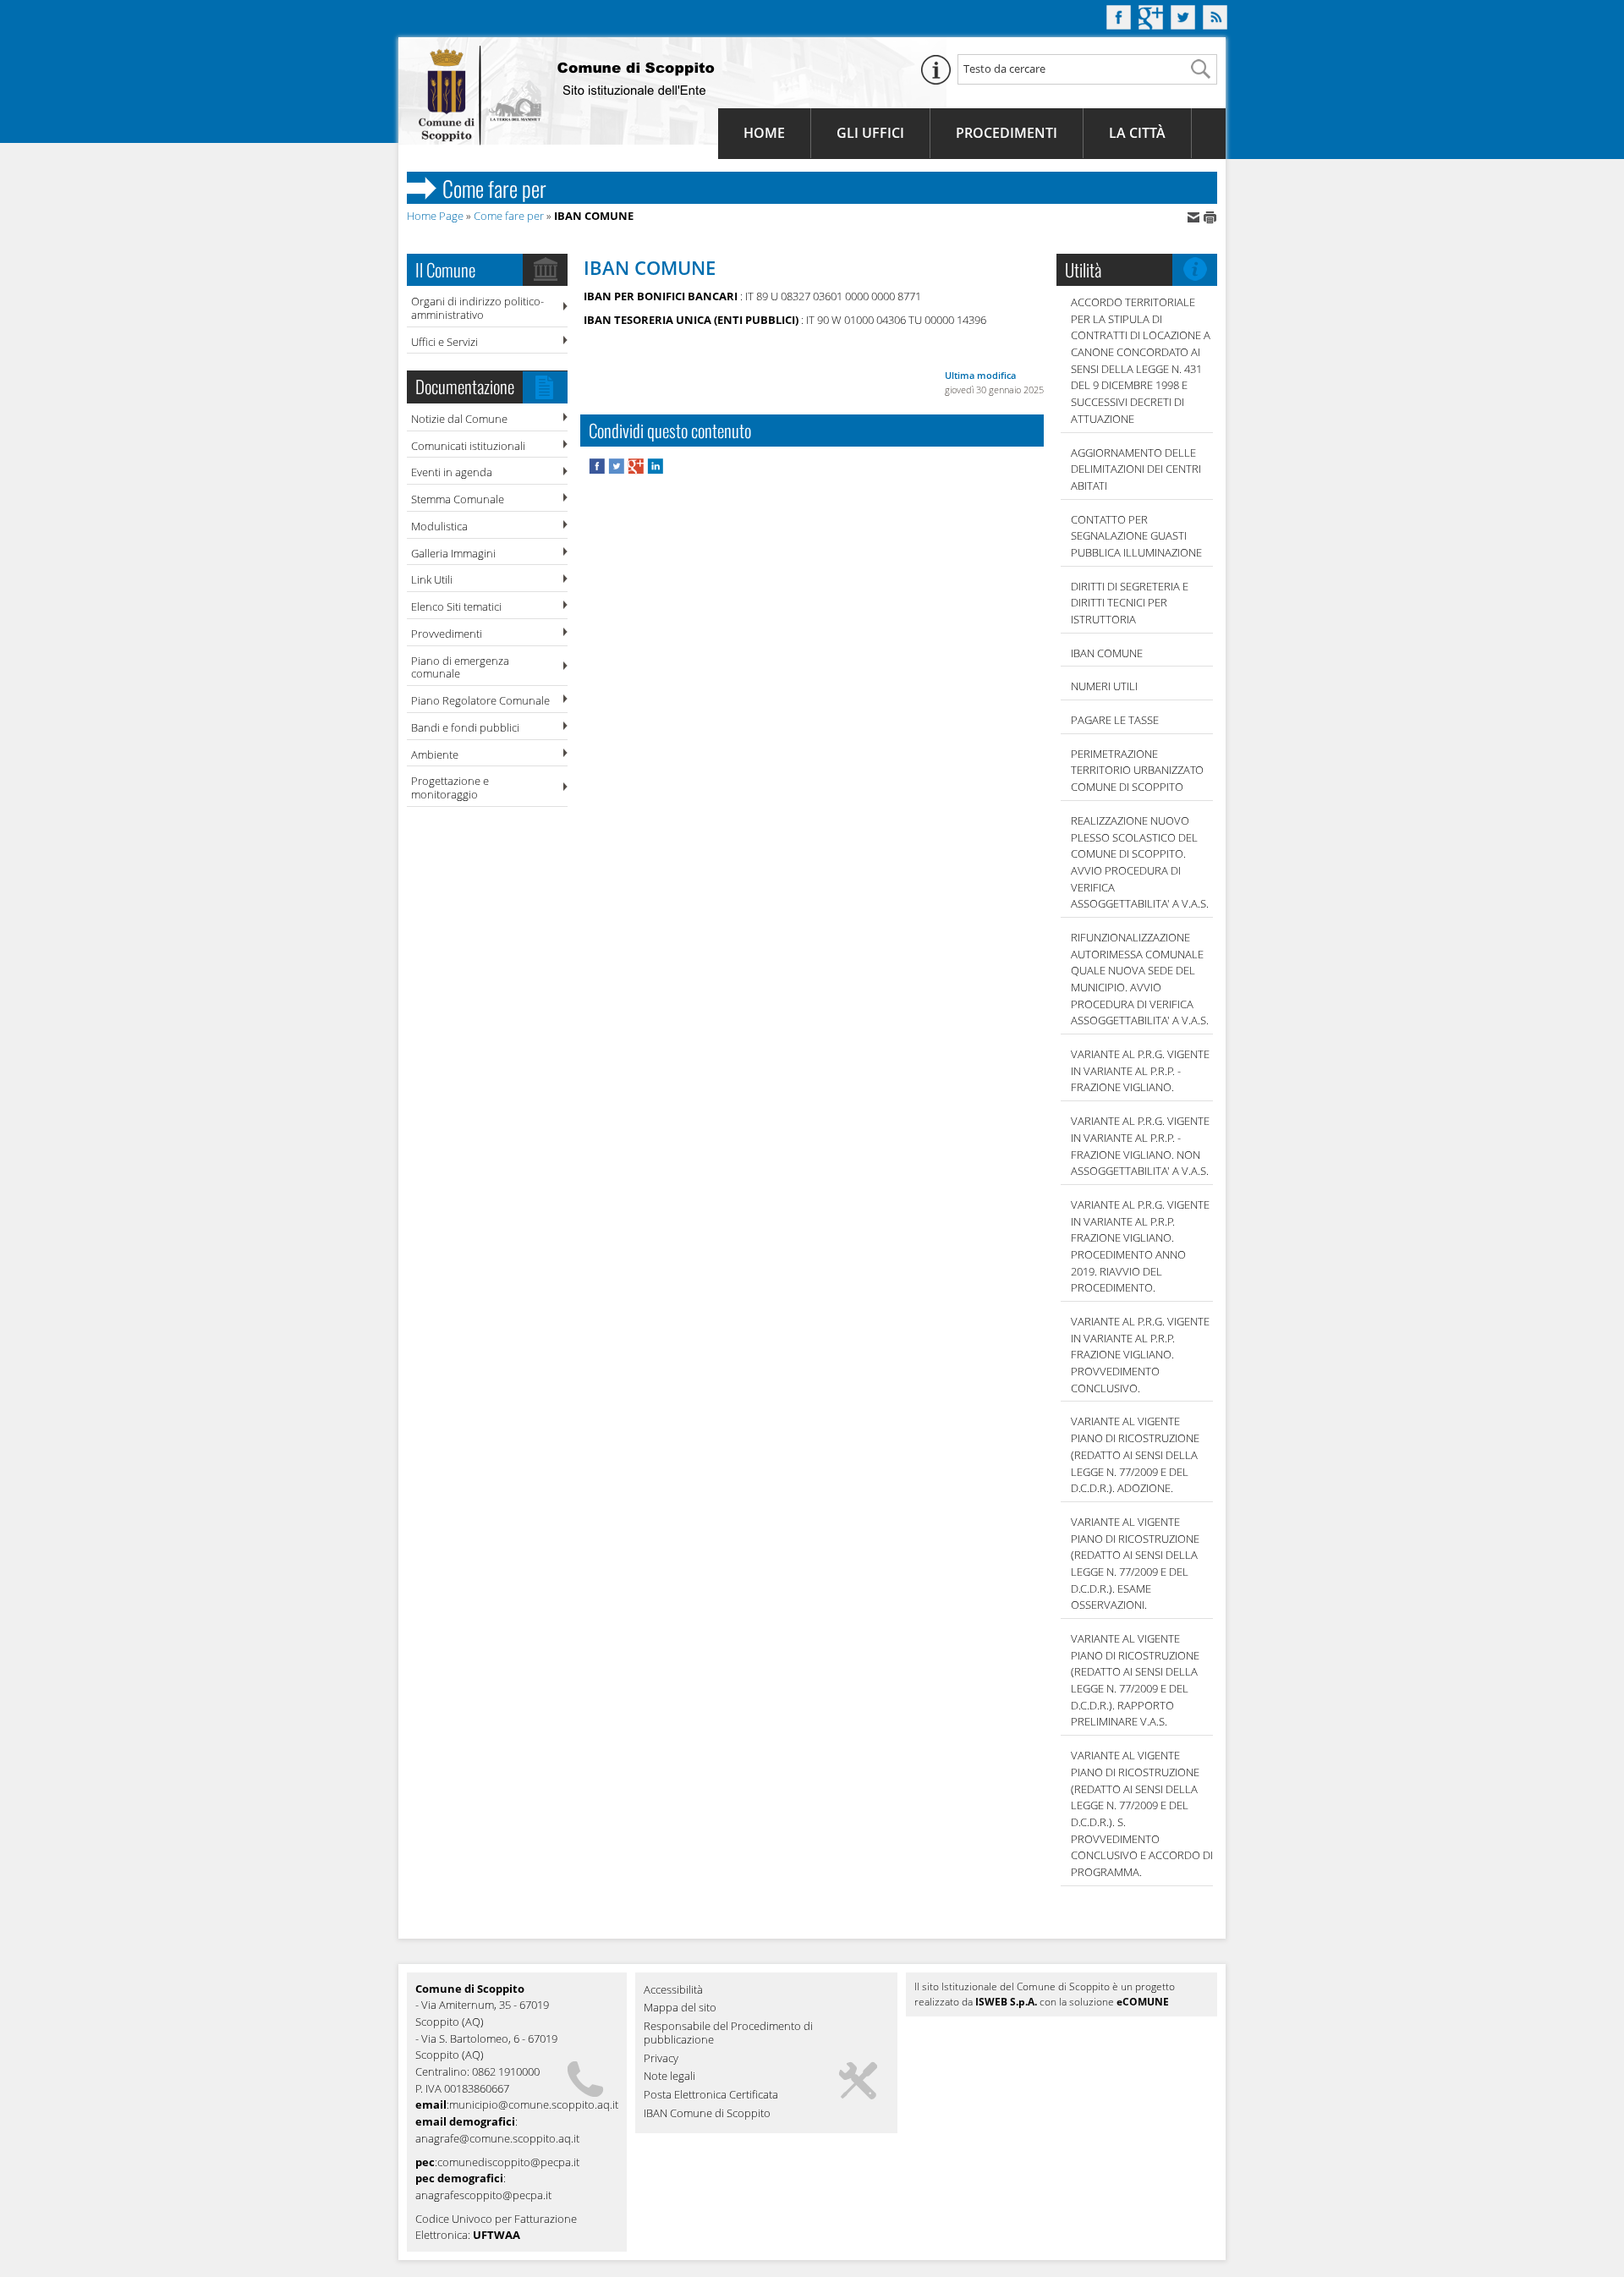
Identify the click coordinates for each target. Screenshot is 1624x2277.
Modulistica (439, 526)
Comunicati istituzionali (468, 446)
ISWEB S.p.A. (1006, 2002)
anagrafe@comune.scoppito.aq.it (497, 2138)
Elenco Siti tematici (456, 606)
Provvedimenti (447, 634)
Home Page (435, 216)
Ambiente (435, 754)
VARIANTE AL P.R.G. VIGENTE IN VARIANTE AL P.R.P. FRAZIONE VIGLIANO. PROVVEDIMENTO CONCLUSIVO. (1140, 1355)
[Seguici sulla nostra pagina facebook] (1119, 25)
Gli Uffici (870, 133)
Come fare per (509, 216)
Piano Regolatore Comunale (480, 700)
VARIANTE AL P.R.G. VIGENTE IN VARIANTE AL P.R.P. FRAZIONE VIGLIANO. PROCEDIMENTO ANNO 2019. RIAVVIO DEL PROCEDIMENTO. (1140, 1246)
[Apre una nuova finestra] (598, 470)
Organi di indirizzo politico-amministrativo (477, 308)
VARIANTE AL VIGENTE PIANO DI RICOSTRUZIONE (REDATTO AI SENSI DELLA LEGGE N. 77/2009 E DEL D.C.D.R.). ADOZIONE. (1135, 1454)
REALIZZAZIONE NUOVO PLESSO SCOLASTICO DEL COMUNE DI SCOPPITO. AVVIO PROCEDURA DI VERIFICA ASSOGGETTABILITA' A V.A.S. (1140, 862)
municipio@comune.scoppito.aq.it (534, 2104)
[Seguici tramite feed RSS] (1215, 25)
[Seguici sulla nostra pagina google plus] (1151, 25)
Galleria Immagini (453, 553)
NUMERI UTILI (1104, 686)
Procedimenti (1007, 133)
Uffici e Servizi (444, 342)
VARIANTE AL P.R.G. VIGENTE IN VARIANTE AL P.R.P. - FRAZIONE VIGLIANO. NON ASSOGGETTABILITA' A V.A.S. (1140, 1146)
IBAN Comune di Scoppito (707, 2114)
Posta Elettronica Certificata (711, 2095)
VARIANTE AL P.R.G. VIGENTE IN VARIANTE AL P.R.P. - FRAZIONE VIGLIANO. (1140, 1070)
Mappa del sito (680, 2008)
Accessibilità (673, 1990)
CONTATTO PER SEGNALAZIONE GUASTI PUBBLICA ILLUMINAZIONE (1136, 536)
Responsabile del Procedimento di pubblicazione (728, 2033)
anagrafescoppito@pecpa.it (483, 2195)
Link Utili (432, 579)
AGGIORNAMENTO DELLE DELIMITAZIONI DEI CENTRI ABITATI (1136, 469)
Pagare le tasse (1115, 720)
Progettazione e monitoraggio (450, 787)
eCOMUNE (1143, 2002)
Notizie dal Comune (459, 419)
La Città (1137, 133)
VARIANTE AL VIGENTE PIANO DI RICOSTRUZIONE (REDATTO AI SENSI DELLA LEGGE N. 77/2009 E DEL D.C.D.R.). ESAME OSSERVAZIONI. (1135, 1563)
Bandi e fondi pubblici (465, 727)
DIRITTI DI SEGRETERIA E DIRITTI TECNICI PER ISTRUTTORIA (1130, 603)
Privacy (661, 2059)
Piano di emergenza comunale (460, 667)
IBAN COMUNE (1107, 653)
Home (764, 133)
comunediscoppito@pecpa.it (508, 2162)
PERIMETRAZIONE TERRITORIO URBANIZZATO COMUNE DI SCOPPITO (1137, 770)
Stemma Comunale (458, 499)
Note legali (669, 2077)
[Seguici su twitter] (1183, 25)
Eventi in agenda (452, 472)
